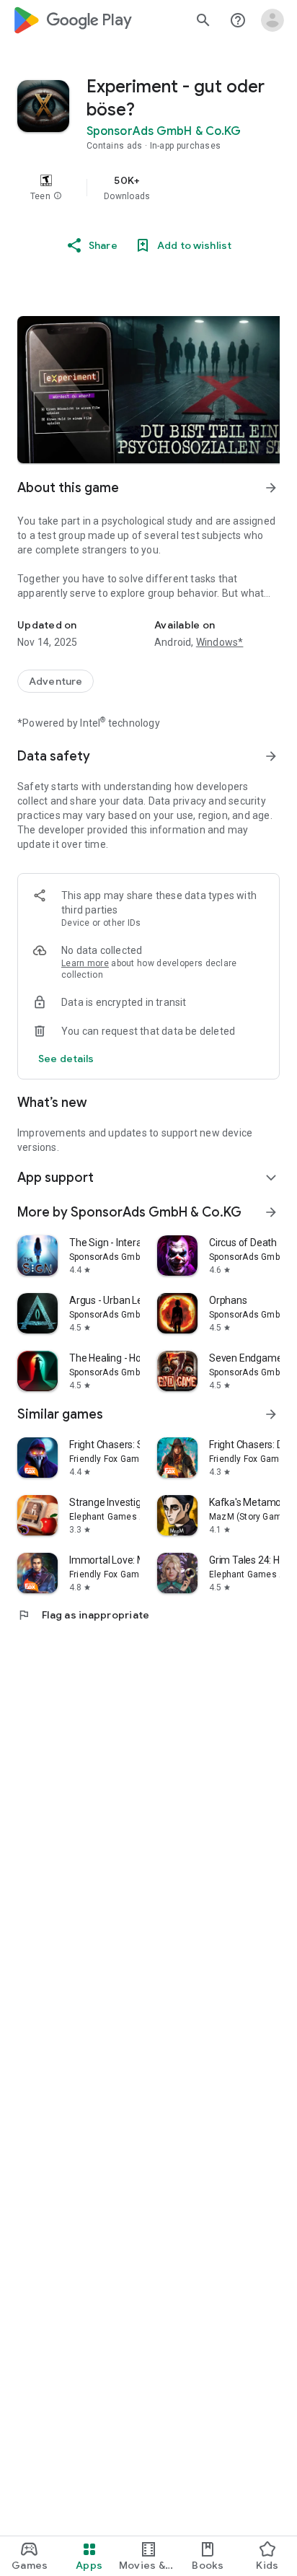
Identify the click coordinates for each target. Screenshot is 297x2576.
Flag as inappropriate (83, 1615)
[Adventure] (56, 681)
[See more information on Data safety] (271, 756)
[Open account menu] (272, 20)
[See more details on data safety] (66, 1059)
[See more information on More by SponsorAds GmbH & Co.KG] (271, 1212)
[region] (148, 188)
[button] (58, 196)
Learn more (85, 963)
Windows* (220, 642)
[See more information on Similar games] (271, 1414)
